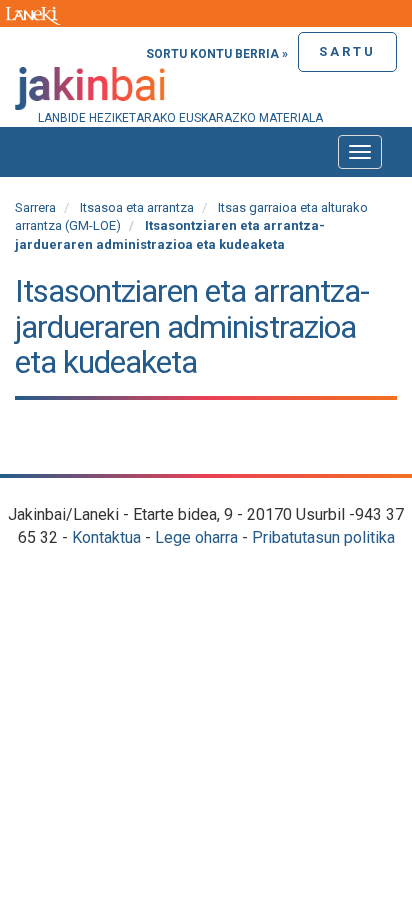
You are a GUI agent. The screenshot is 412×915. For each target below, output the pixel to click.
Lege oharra (196, 537)
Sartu (347, 51)
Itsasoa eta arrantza (137, 207)
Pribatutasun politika (323, 537)
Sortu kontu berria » (217, 54)
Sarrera (35, 207)
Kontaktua (106, 537)
